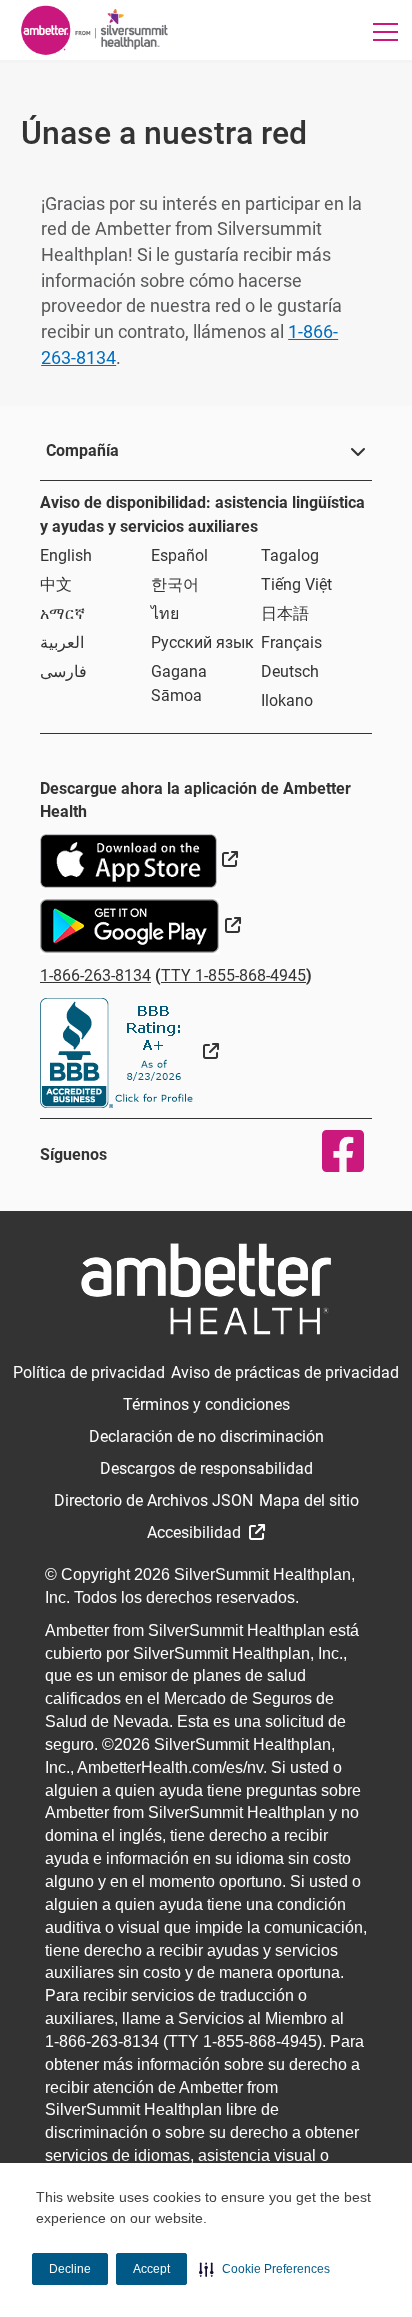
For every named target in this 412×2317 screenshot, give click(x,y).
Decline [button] (70, 2269)
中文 (56, 584)
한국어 (175, 584)
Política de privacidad (89, 1372)
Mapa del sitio (309, 1500)
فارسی (63, 671)
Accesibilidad (196, 1532)
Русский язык (202, 642)
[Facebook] (330, 1151)
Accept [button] (151, 2269)
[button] (264, 2269)
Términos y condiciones (206, 1404)
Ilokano (287, 700)
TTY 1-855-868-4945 (233, 975)
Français (291, 642)
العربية (62, 642)
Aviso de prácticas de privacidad (285, 1372)
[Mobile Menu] (385, 31)
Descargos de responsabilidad (206, 1468)
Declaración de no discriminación (206, 1436)
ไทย (165, 613)
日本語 (285, 613)
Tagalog (290, 555)
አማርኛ (62, 613)
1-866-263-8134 (95, 975)
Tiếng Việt (296, 584)
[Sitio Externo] (129, 1051)
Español (179, 555)
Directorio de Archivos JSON (153, 1500)
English (66, 555)
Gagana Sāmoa (179, 683)
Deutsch (290, 671)
